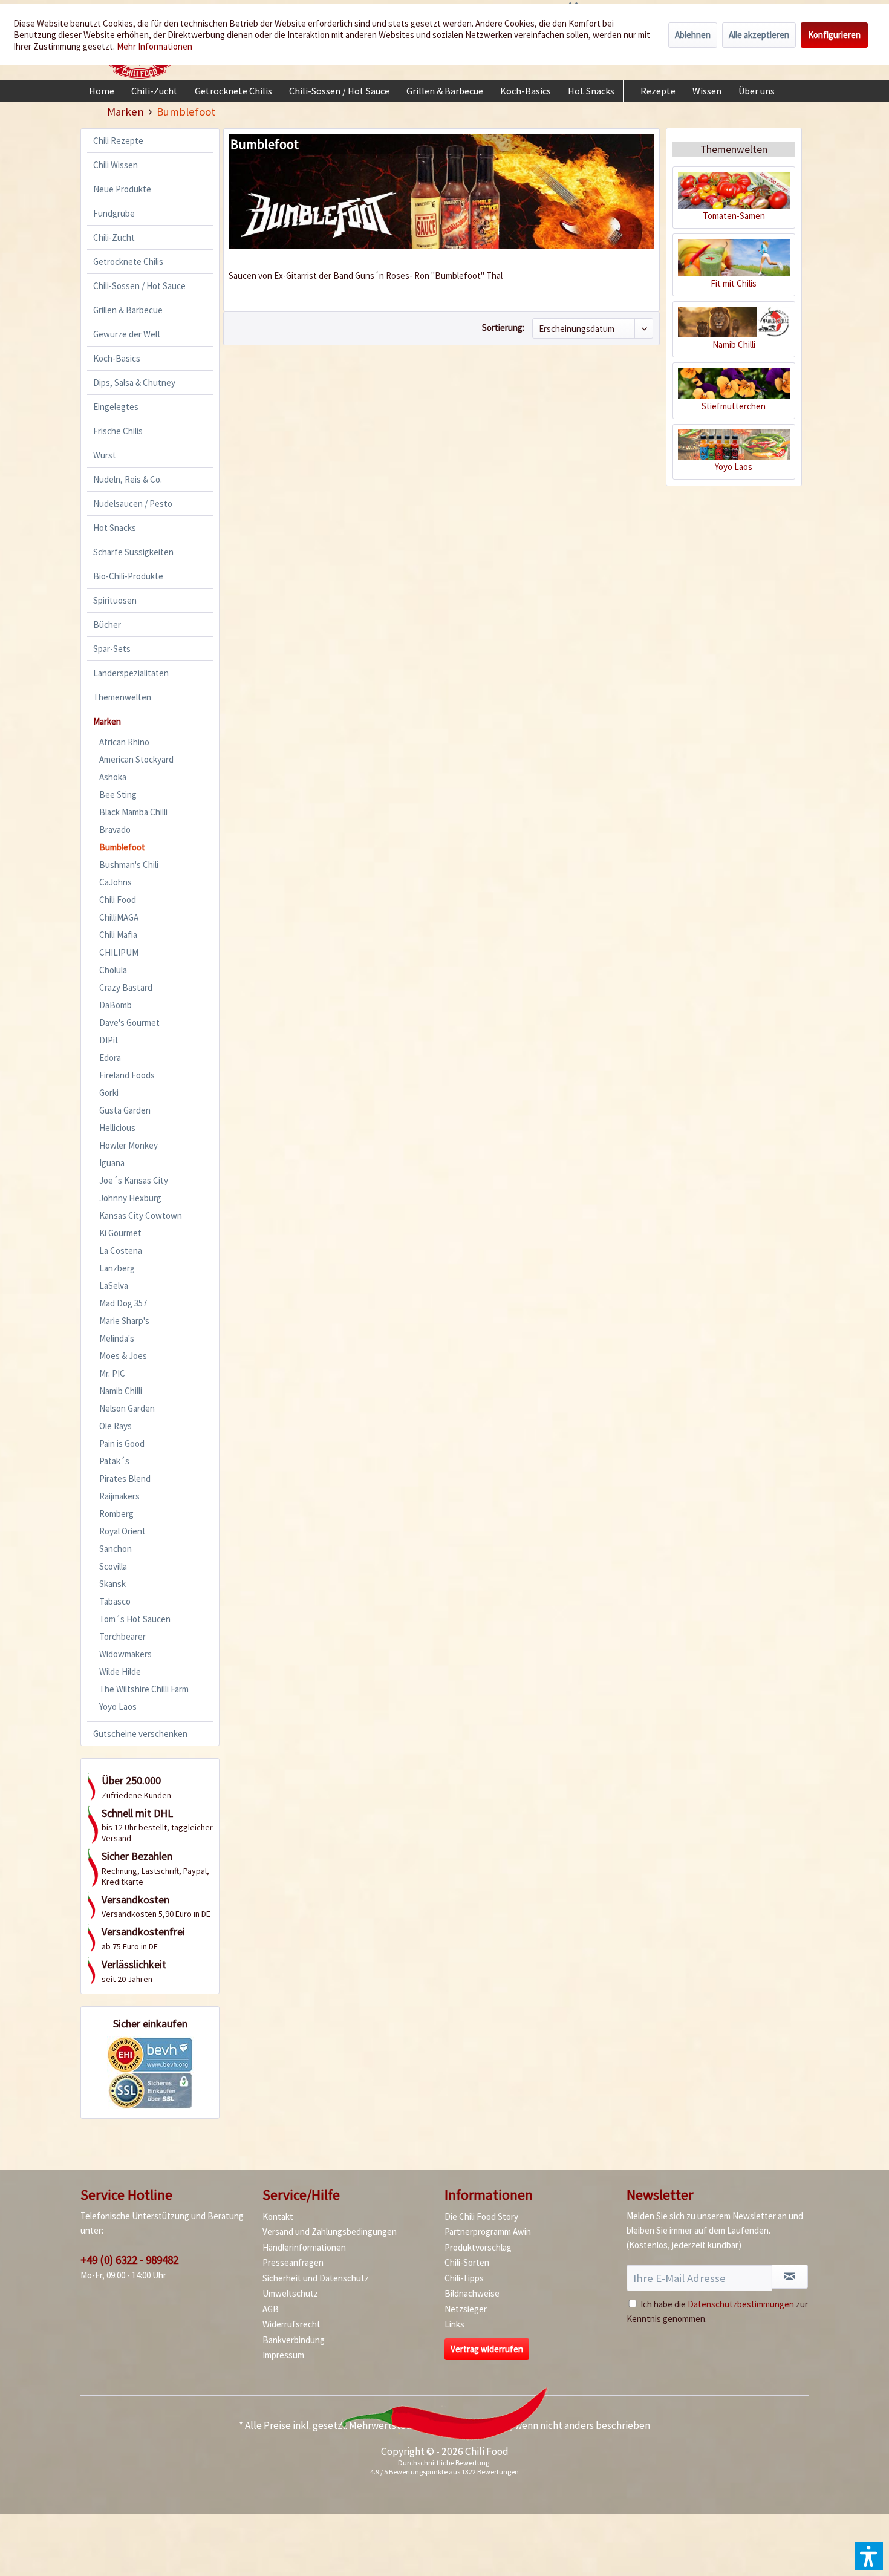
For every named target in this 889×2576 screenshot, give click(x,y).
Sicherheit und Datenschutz (316, 2278)
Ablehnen (693, 35)
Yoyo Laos (118, 1707)
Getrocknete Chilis (128, 262)
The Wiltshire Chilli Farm (144, 1689)
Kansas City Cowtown (141, 1215)
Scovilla (113, 1566)
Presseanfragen (293, 2262)
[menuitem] (102, 91)
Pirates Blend (125, 1479)
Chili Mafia (118, 935)
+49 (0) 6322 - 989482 (129, 2260)
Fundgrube (114, 213)
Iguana (112, 1163)
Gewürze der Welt (127, 334)
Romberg (116, 1514)
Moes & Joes (123, 1356)
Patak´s (114, 1461)
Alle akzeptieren (759, 35)
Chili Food (118, 900)
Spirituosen (115, 600)
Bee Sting (118, 794)
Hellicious (117, 1128)
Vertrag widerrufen (487, 2349)
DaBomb (116, 1005)
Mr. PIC (112, 1373)
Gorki (109, 1093)
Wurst (105, 455)
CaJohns (116, 882)
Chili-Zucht (114, 237)
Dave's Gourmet (129, 1022)
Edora (110, 1058)
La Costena (121, 1251)
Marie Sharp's (124, 1321)
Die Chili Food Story (481, 2216)
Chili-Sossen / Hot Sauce (139, 286)
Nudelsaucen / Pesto (133, 504)
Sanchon (116, 1549)
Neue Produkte (122, 189)
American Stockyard (136, 759)
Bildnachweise (472, 2293)
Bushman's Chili (129, 865)
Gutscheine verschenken (140, 1734)
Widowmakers (125, 1654)
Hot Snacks (115, 528)
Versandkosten (477, 2425)
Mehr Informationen (155, 46)
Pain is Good (122, 1443)
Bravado (115, 830)
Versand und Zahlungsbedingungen (330, 2232)
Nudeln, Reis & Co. (128, 479)
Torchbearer (122, 1636)
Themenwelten (122, 697)
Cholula (113, 970)
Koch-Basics (117, 358)
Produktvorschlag (478, 2247)
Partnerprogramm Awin (488, 2232)
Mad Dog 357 (123, 1303)
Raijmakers (119, 1496)
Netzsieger (466, 2309)
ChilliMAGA (119, 917)
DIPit (109, 1040)
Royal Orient (122, 1531)
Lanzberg (117, 1268)
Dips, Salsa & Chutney (134, 383)
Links (454, 2324)
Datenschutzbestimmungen (741, 2304)
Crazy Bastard (126, 987)
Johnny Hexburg (130, 1198)
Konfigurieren (834, 35)
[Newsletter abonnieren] (790, 2277)
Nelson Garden (127, 1408)
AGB (271, 2309)
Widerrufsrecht (291, 2324)
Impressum (283, 2355)
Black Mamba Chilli (133, 812)
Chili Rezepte (118, 141)
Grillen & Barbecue (128, 310)
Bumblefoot (122, 847)
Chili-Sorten (467, 2262)
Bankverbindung (294, 2340)
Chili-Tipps (464, 2278)
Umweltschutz (290, 2293)
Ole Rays (116, 1426)
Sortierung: (503, 328)
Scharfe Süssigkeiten (133, 552)
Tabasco (115, 1601)
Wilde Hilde (120, 1671)
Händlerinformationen (304, 2247)
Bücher (107, 624)
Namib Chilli (121, 1391)
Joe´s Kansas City (134, 1180)
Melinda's (117, 1338)
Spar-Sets (112, 649)
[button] (869, 2556)
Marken (107, 721)
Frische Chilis (118, 431)
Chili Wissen (116, 165)
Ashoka (113, 777)
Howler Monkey (129, 1145)
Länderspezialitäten (131, 673)
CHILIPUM (119, 952)
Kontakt (278, 2216)
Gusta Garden (125, 1110)
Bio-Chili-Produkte (128, 576)
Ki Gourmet (120, 1233)
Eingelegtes (116, 407)
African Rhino (124, 742)
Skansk (112, 1584)
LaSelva (114, 1286)
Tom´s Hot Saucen (135, 1619)
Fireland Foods (127, 1075)
